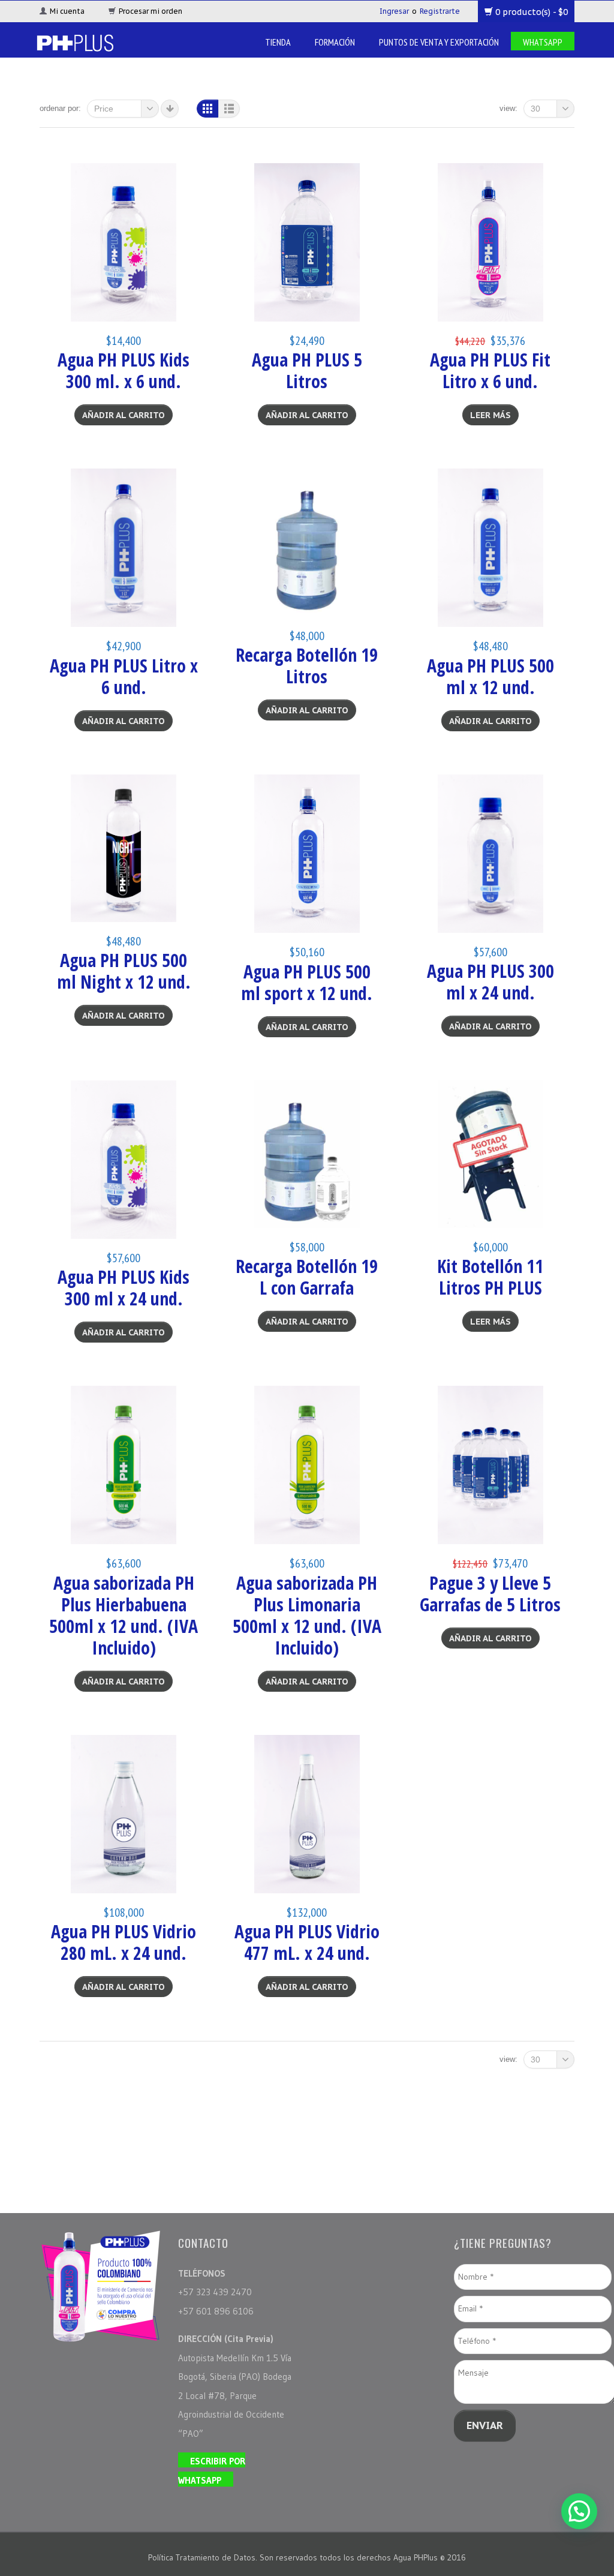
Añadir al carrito (124, 415)
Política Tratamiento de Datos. (204, 2557)
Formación (335, 42)
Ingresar (394, 11)
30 (535, 109)
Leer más (490, 415)
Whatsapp (543, 42)
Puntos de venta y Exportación (439, 42)
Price (104, 109)
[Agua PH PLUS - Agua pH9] (75, 42)
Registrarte (440, 11)
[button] (579, 2511)
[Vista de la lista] (229, 109)
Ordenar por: (60, 108)
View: (508, 108)
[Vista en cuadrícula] (207, 109)
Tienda (278, 42)
